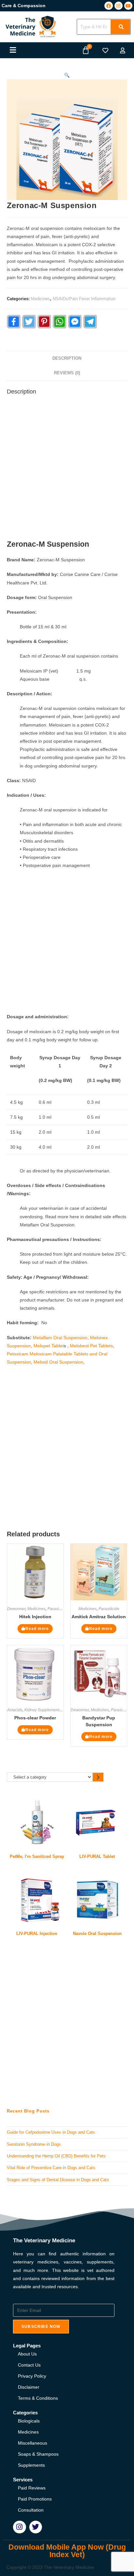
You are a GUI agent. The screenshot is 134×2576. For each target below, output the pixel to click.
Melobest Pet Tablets (91, 1346)
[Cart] (86, 50)
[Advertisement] (67, 469)
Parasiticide (58, 1609)
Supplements (31, 2465)
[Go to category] (98, 1777)
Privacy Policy (32, 2376)
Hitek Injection (35, 1617)
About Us (27, 2354)
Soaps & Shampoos (38, 2454)
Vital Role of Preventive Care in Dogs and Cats (51, 2168)
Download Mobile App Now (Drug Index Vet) (67, 2551)
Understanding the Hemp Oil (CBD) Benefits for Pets (56, 2156)
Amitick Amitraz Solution (99, 1617)
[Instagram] (119, 6)
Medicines (40, 299)
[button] (13, 50)
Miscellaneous (33, 2443)
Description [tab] (67, 358)
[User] (123, 50)
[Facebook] (108, 6)
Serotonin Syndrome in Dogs (34, 2144)
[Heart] (105, 50)
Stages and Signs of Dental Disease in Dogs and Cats (58, 2180)
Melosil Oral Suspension (58, 1362)
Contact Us (29, 2365)
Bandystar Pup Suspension (99, 1721)
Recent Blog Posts (28, 2111)
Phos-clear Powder (35, 1718)
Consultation (31, 2510)
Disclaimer (29, 2387)
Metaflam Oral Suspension (60, 1338)
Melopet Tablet (49, 1346)
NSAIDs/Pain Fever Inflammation (84, 299)
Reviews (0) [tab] (67, 373)
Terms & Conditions (38, 2398)
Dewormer (16, 1609)
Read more (37, 1629)
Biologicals (29, 2421)
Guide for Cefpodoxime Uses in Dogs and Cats (51, 2132)
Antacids (15, 1710)
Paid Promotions (35, 2499)
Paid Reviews (32, 2488)
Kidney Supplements (43, 1710)
